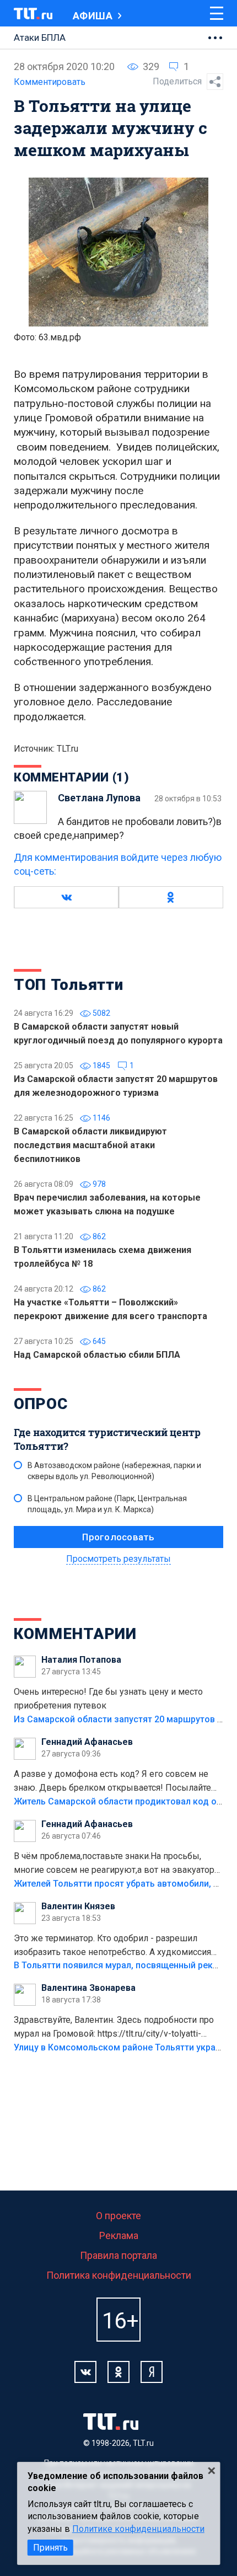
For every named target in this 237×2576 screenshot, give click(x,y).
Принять (50, 2548)
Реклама (119, 2235)
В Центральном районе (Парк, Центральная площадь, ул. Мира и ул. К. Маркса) (107, 1504)
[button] (66, 897)
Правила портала (118, 2255)
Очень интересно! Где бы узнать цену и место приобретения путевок (108, 1699)
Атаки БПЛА (40, 38)
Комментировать (50, 82)
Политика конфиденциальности (119, 2275)
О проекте (118, 2216)
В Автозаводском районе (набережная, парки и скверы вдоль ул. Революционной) (114, 1471)
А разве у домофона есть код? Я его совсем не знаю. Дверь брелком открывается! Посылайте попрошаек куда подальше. (112, 1782)
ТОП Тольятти (68, 985)
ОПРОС (41, 1404)
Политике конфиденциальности (138, 2529)
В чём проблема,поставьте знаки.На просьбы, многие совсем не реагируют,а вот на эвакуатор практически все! (114, 1864)
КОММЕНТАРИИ (75, 1634)
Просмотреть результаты (118, 1559)
